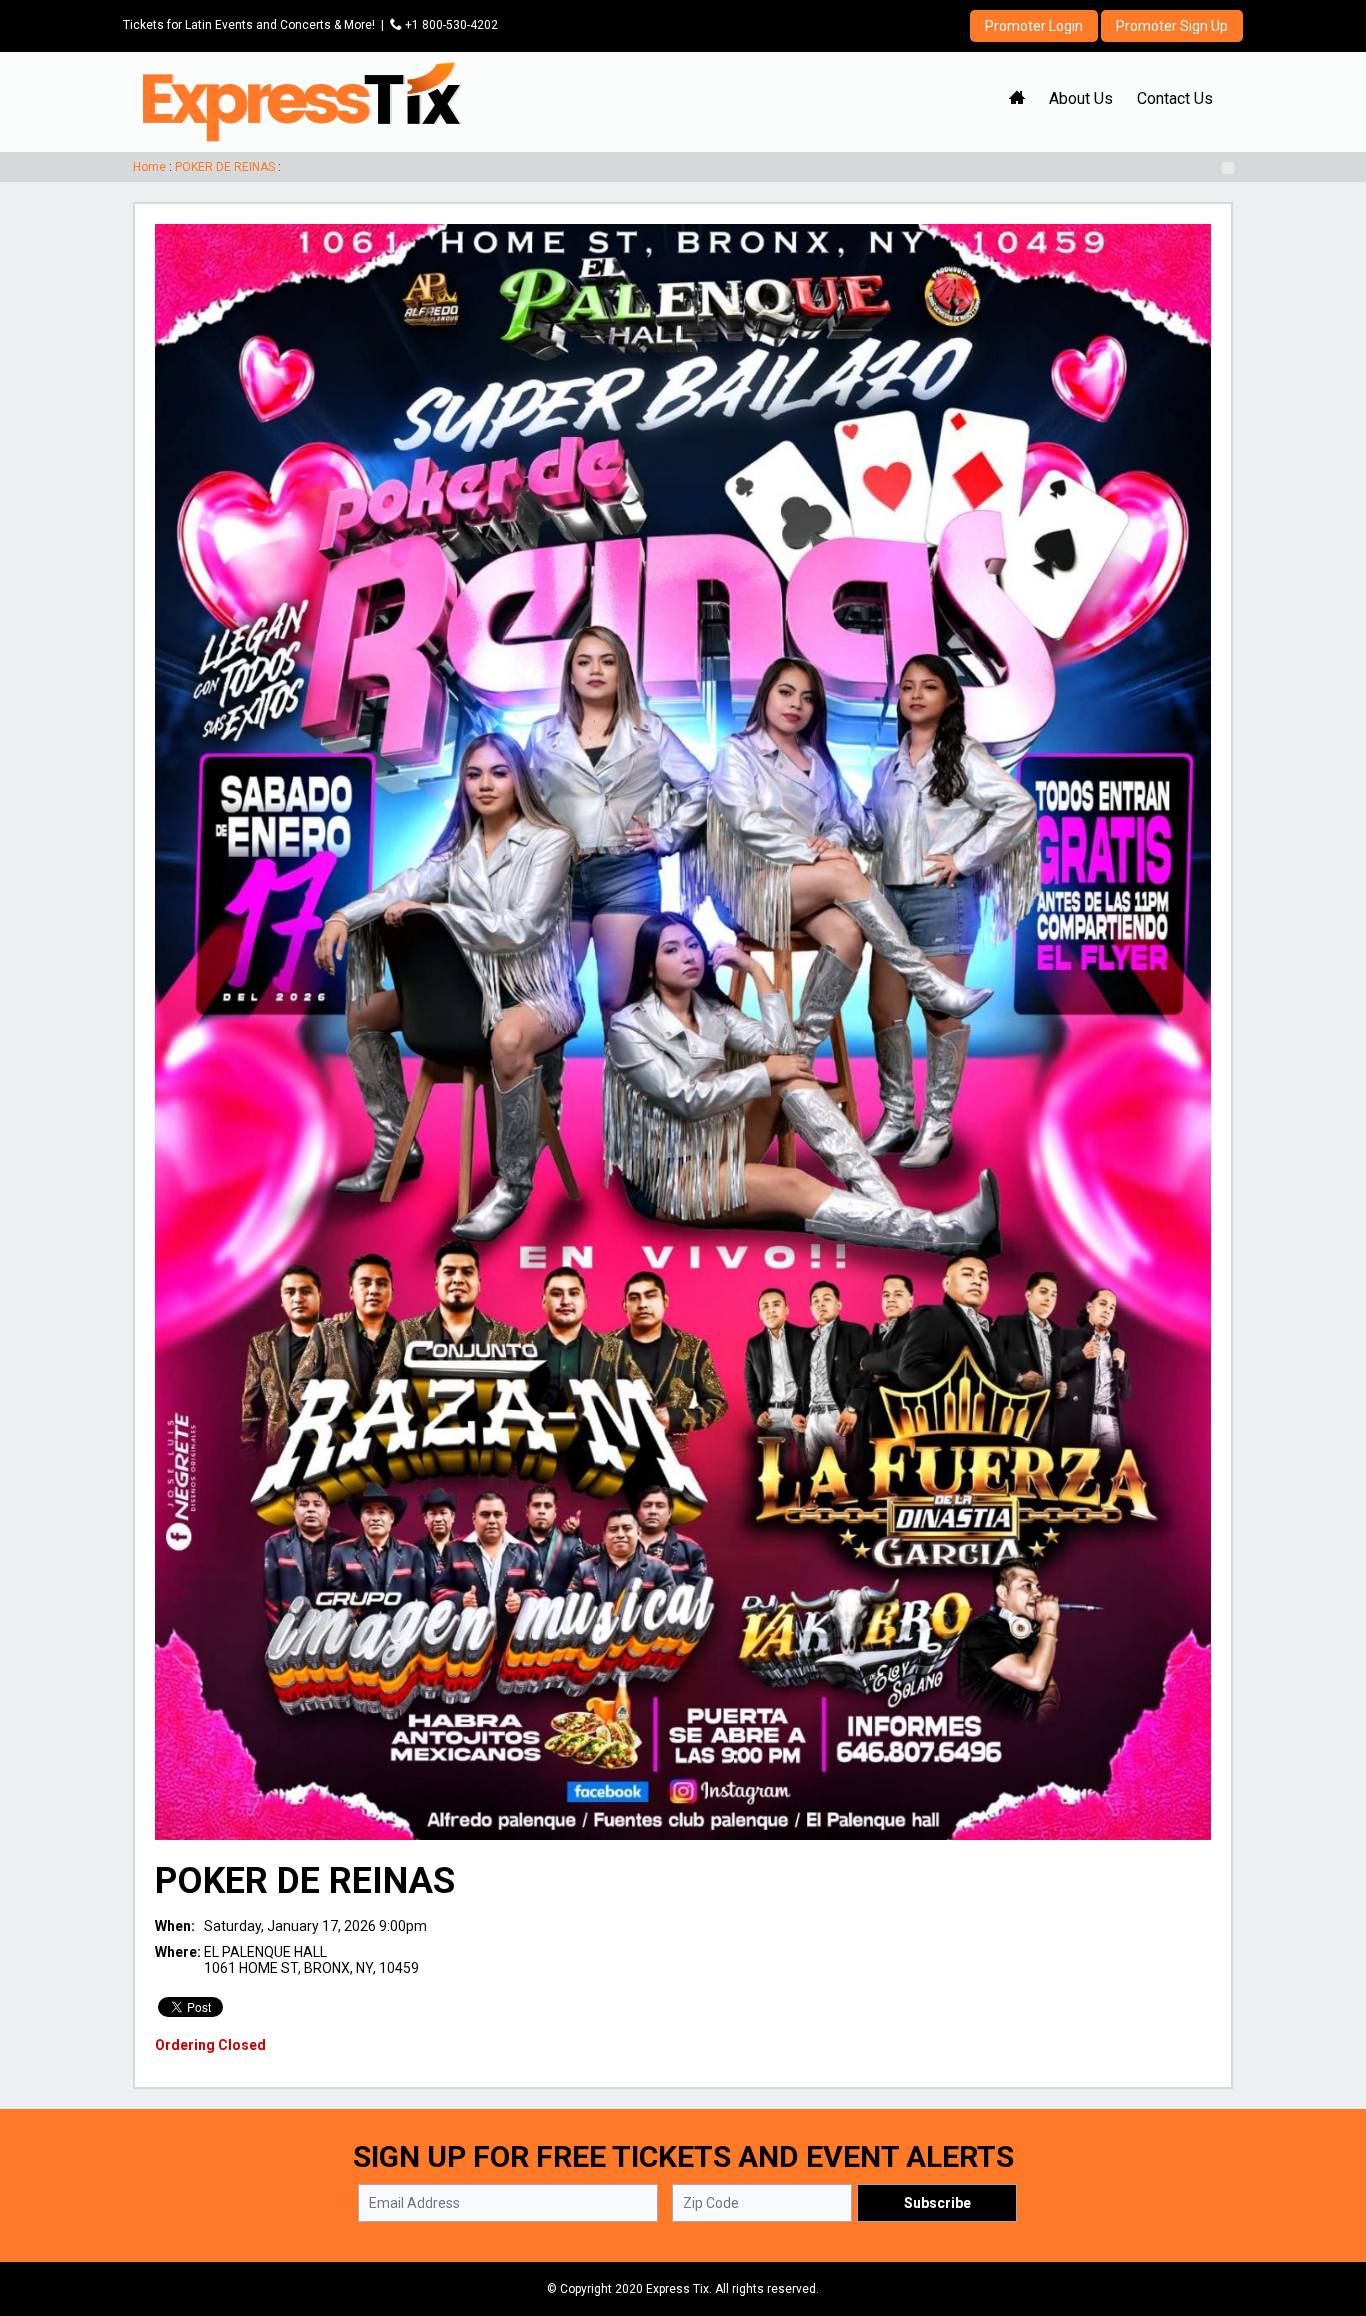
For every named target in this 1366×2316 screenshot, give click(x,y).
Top (1326, 2215)
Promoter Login (1034, 26)
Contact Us (1175, 98)
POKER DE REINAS (225, 167)
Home (149, 167)
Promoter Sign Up (1172, 26)
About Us (1081, 98)
